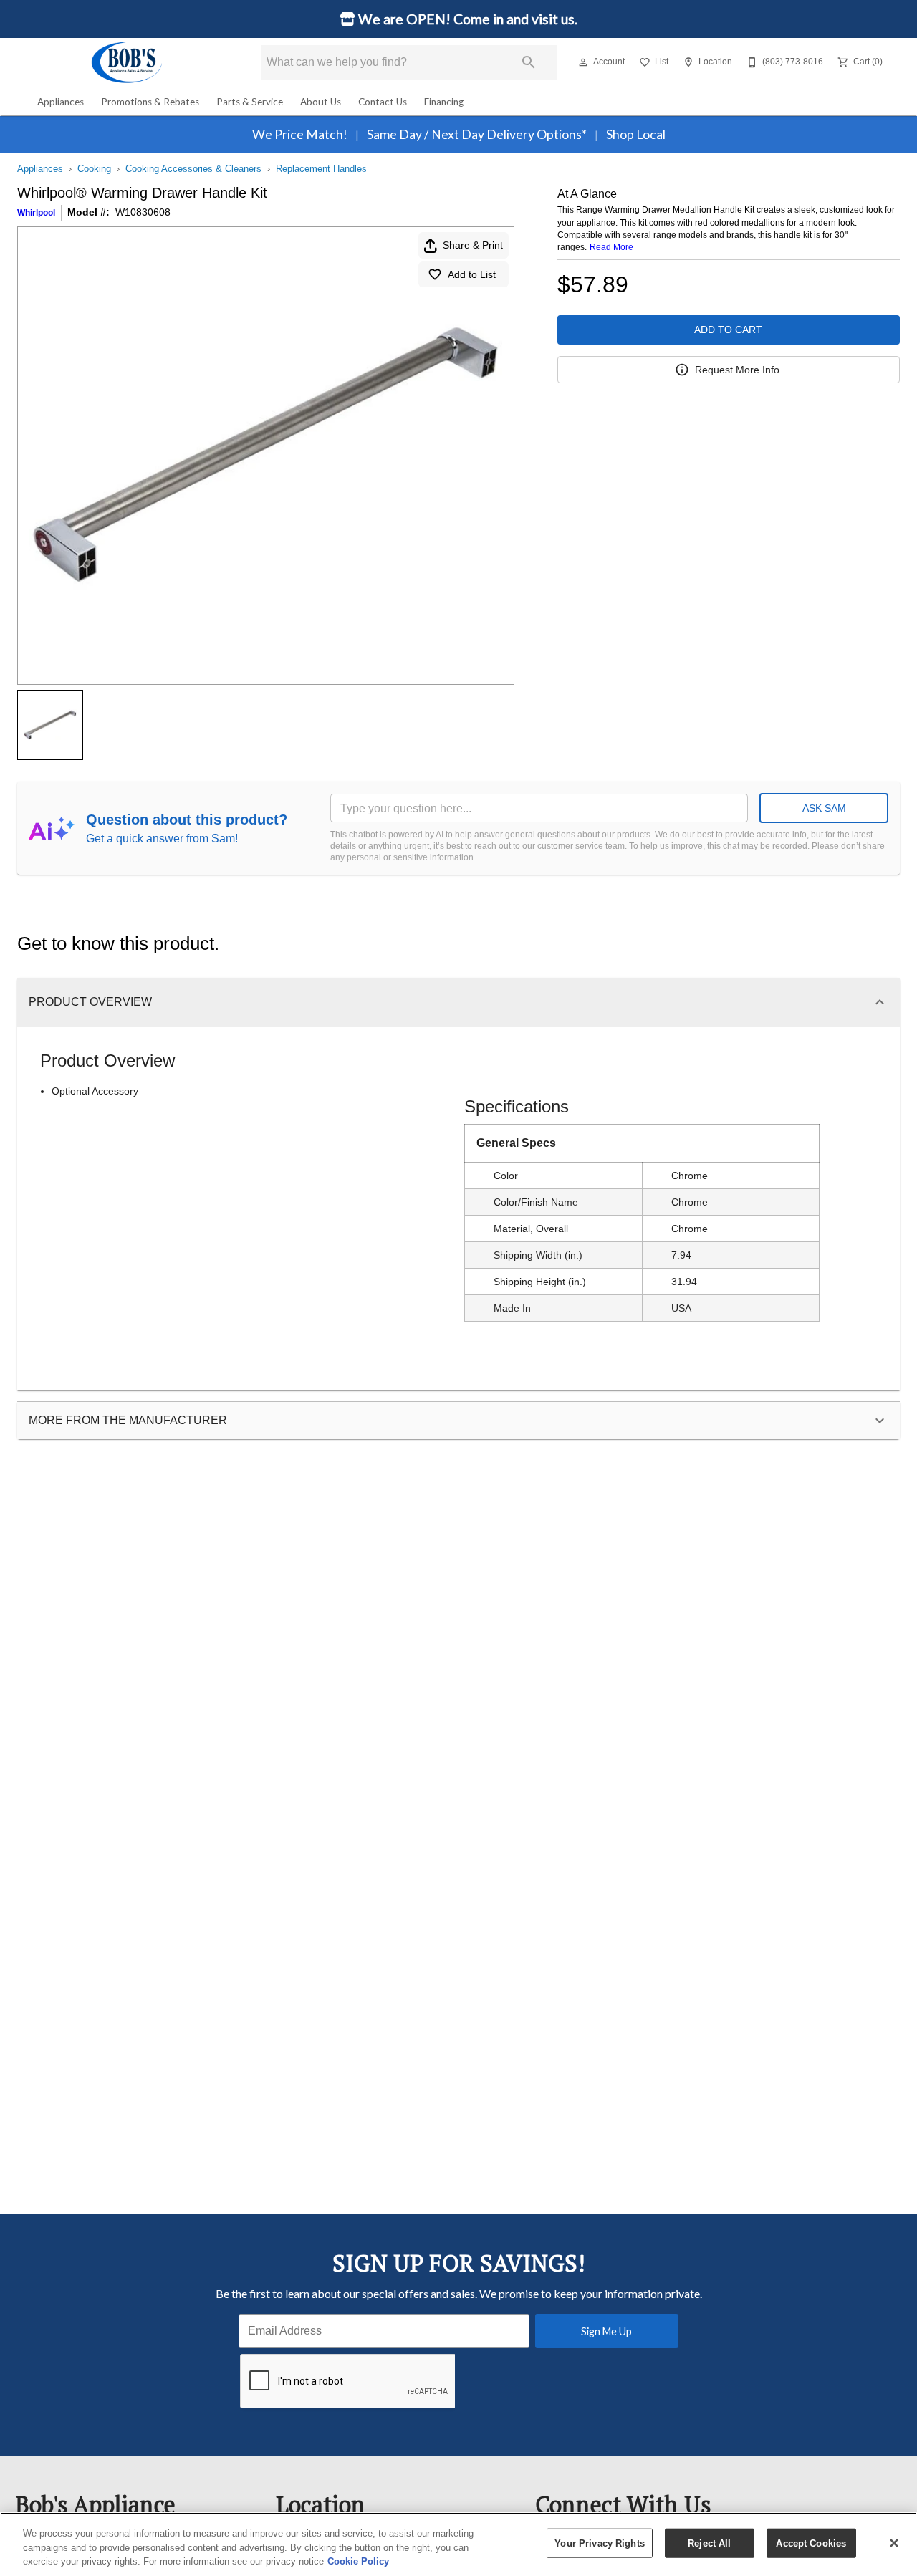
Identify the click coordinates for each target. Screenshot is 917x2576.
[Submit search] (529, 62)
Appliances (61, 102)
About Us (321, 102)
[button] (583, 62)
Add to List (472, 274)
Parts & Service (250, 102)
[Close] (894, 2543)
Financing (444, 102)
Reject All (709, 2543)
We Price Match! (301, 134)
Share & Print (473, 245)
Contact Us (383, 102)
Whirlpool (36, 213)
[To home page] (128, 62)
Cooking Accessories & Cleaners (193, 169)
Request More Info (737, 370)
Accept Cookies (811, 2543)
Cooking (94, 169)
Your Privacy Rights (599, 2543)
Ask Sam (824, 808)
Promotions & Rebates (150, 102)
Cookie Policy (358, 2561)
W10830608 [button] (143, 212)
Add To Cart (728, 330)
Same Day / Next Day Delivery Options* (477, 134)
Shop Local (635, 134)
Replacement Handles (321, 169)
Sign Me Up (606, 2331)
